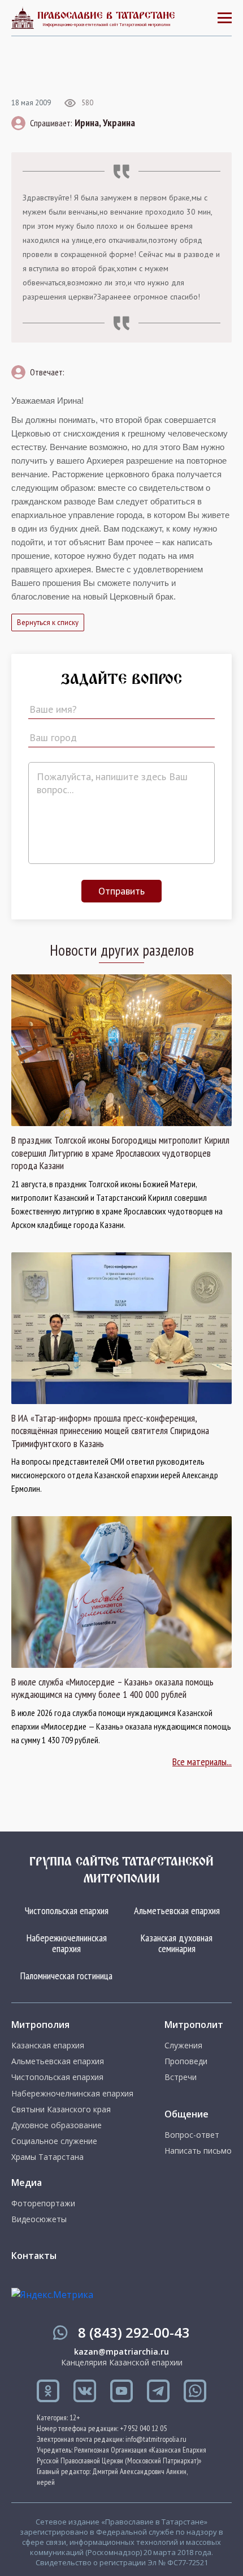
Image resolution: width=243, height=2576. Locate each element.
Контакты (34, 2256)
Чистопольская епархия (67, 1910)
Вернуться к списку (48, 622)
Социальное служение (54, 2141)
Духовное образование (57, 2125)
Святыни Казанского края (61, 2109)
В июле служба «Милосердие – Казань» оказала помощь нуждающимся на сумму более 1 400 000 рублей (112, 1689)
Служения (183, 2046)
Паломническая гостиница (66, 1976)
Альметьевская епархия (177, 1910)
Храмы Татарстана (47, 2157)
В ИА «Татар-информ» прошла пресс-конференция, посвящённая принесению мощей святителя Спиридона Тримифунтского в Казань (110, 1431)
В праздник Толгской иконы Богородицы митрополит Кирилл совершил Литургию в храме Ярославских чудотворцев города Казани (120, 1153)
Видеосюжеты (39, 2219)
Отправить (121, 891)
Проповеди (186, 2061)
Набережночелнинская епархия (67, 1943)
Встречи (181, 2077)
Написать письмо (198, 2151)
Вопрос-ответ (192, 2135)
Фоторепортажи (43, 2203)
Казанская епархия (48, 2046)
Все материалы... (202, 1762)
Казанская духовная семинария (177, 1943)
